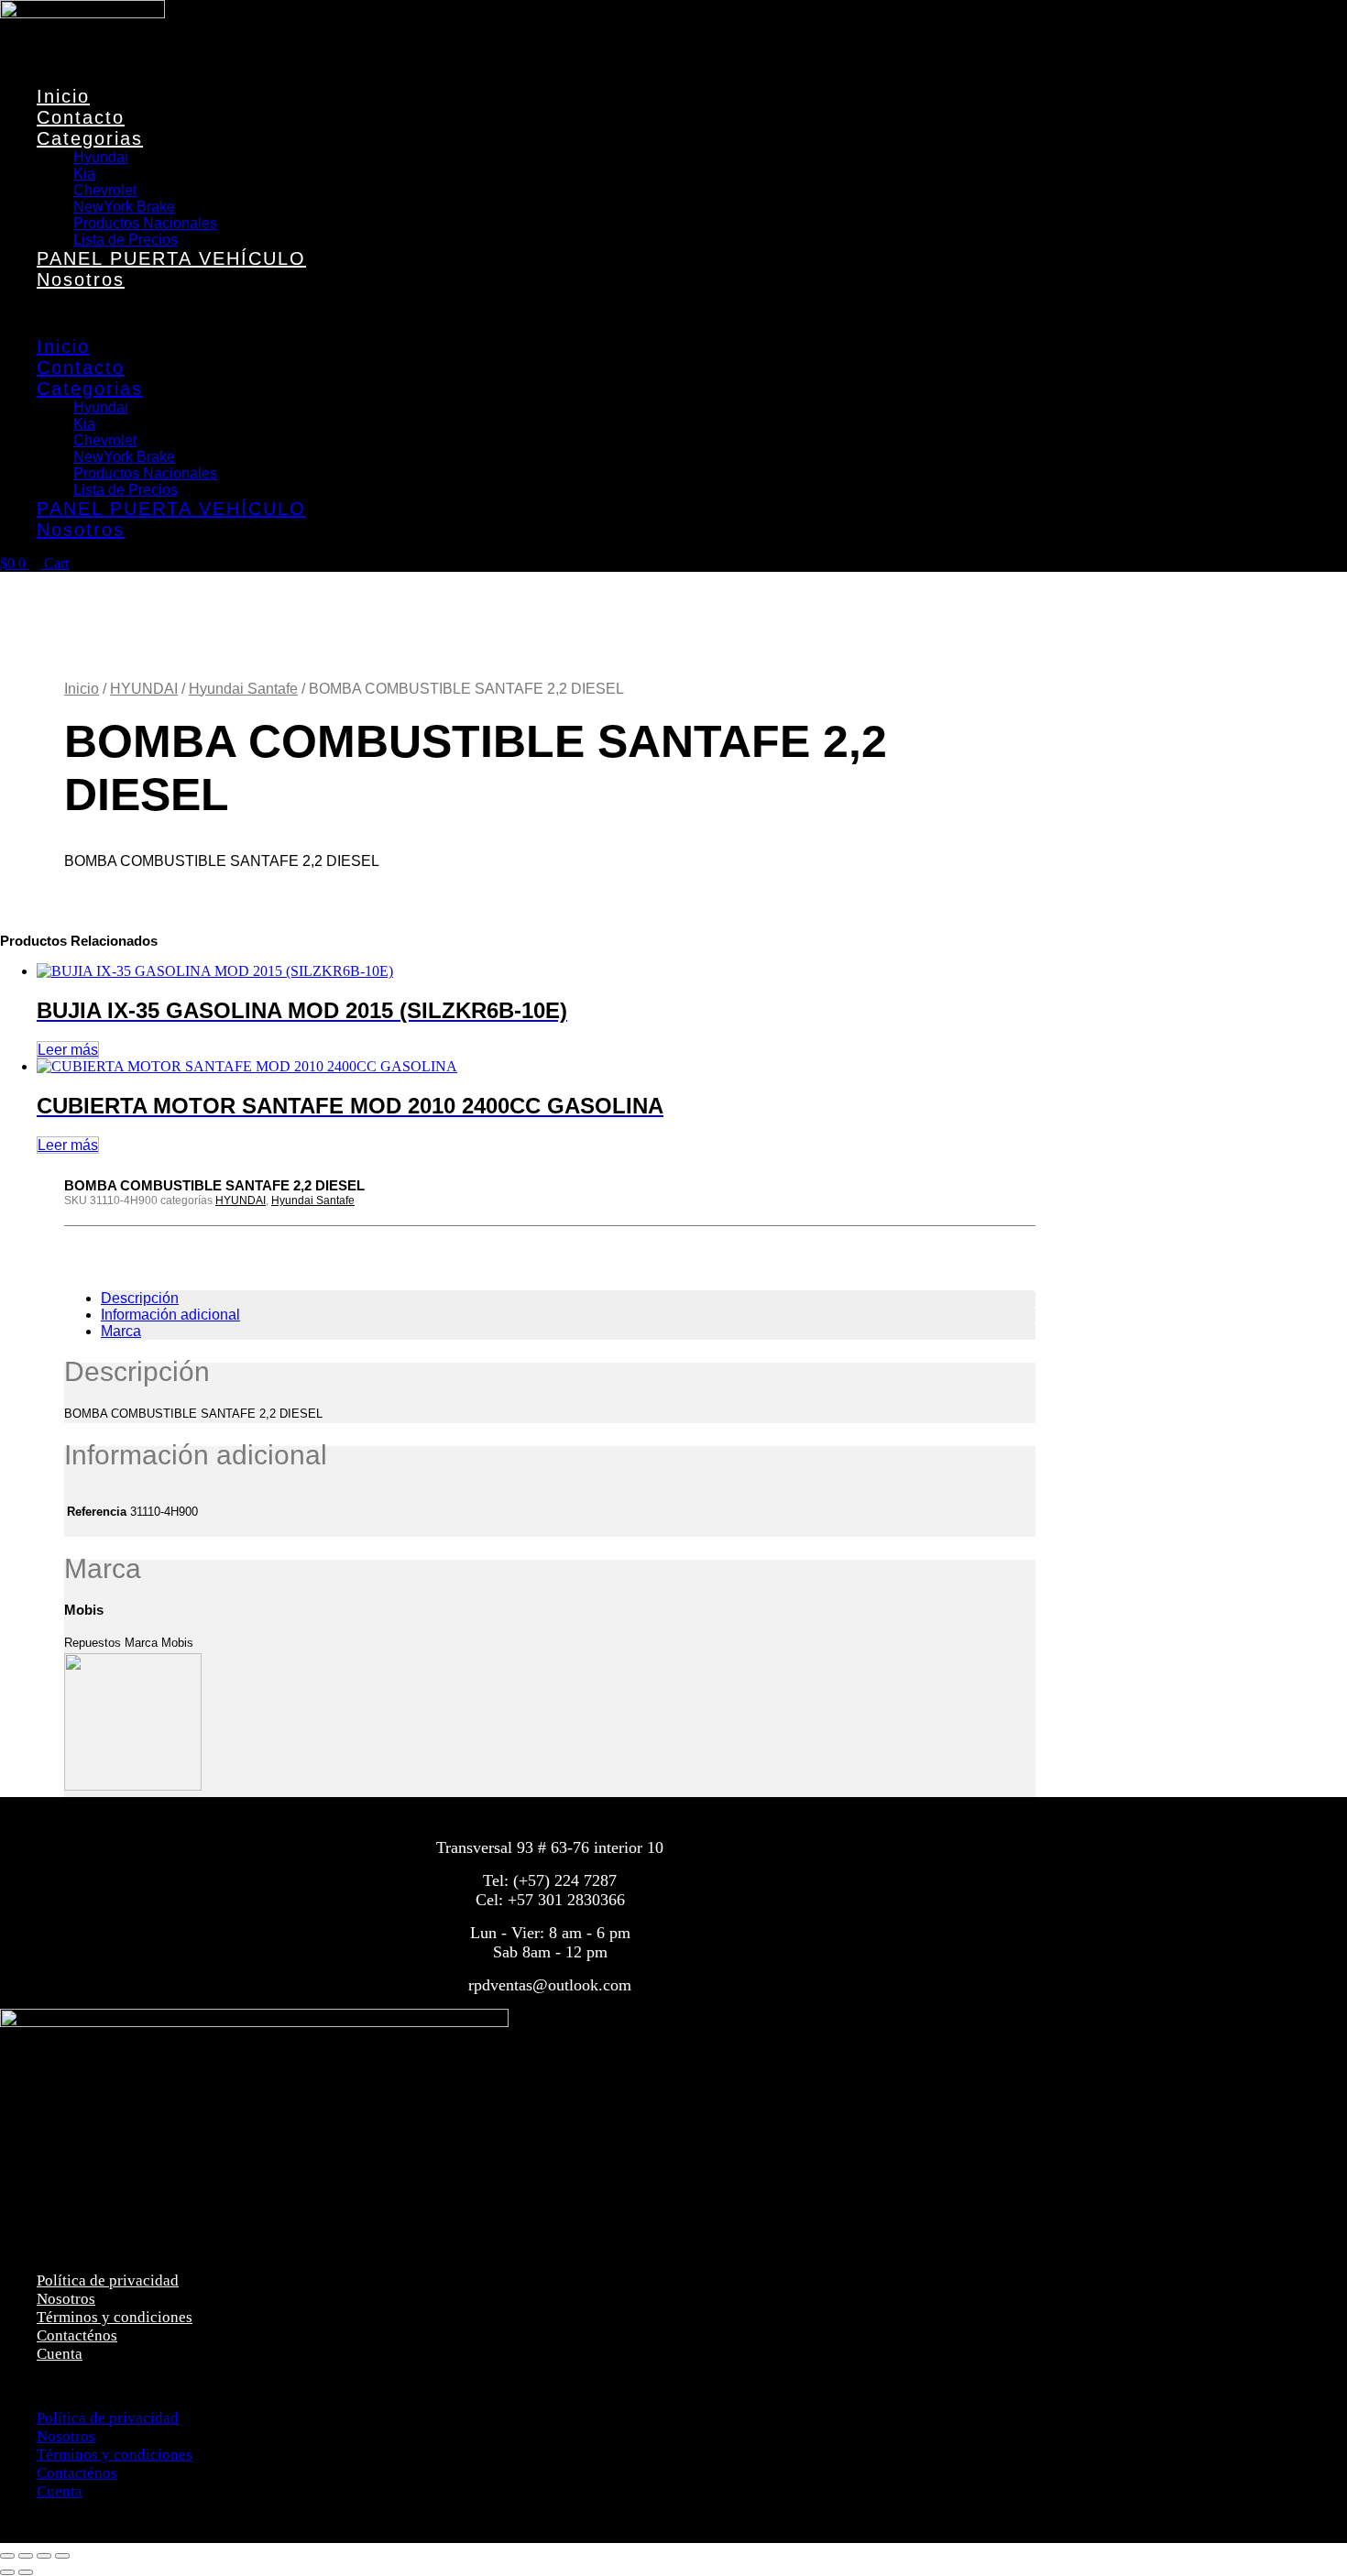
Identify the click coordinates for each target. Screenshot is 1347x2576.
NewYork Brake (124, 207)
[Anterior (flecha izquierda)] (7, 2572)
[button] (306, 313)
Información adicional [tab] (170, 1315)
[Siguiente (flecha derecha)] (26, 2572)
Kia (84, 174)
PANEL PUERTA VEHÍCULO (171, 258)
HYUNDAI (144, 689)
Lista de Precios (126, 240)
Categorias (90, 138)
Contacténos (77, 2335)
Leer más (68, 1050)
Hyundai (101, 157)
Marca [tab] (121, 1331)
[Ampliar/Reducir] (7, 2556)
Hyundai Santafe (243, 689)
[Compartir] (44, 2556)
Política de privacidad (108, 2280)
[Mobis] (133, 1787)
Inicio (63, 96)
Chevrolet (105, 190)
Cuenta (60, 2354)
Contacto (81, 117)
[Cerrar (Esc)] (62, 2556)
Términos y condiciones (115, 2317)
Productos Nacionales (145, 223)
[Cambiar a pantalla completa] (26, 2556)
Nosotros (81, 280)
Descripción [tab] (140, 1298)
